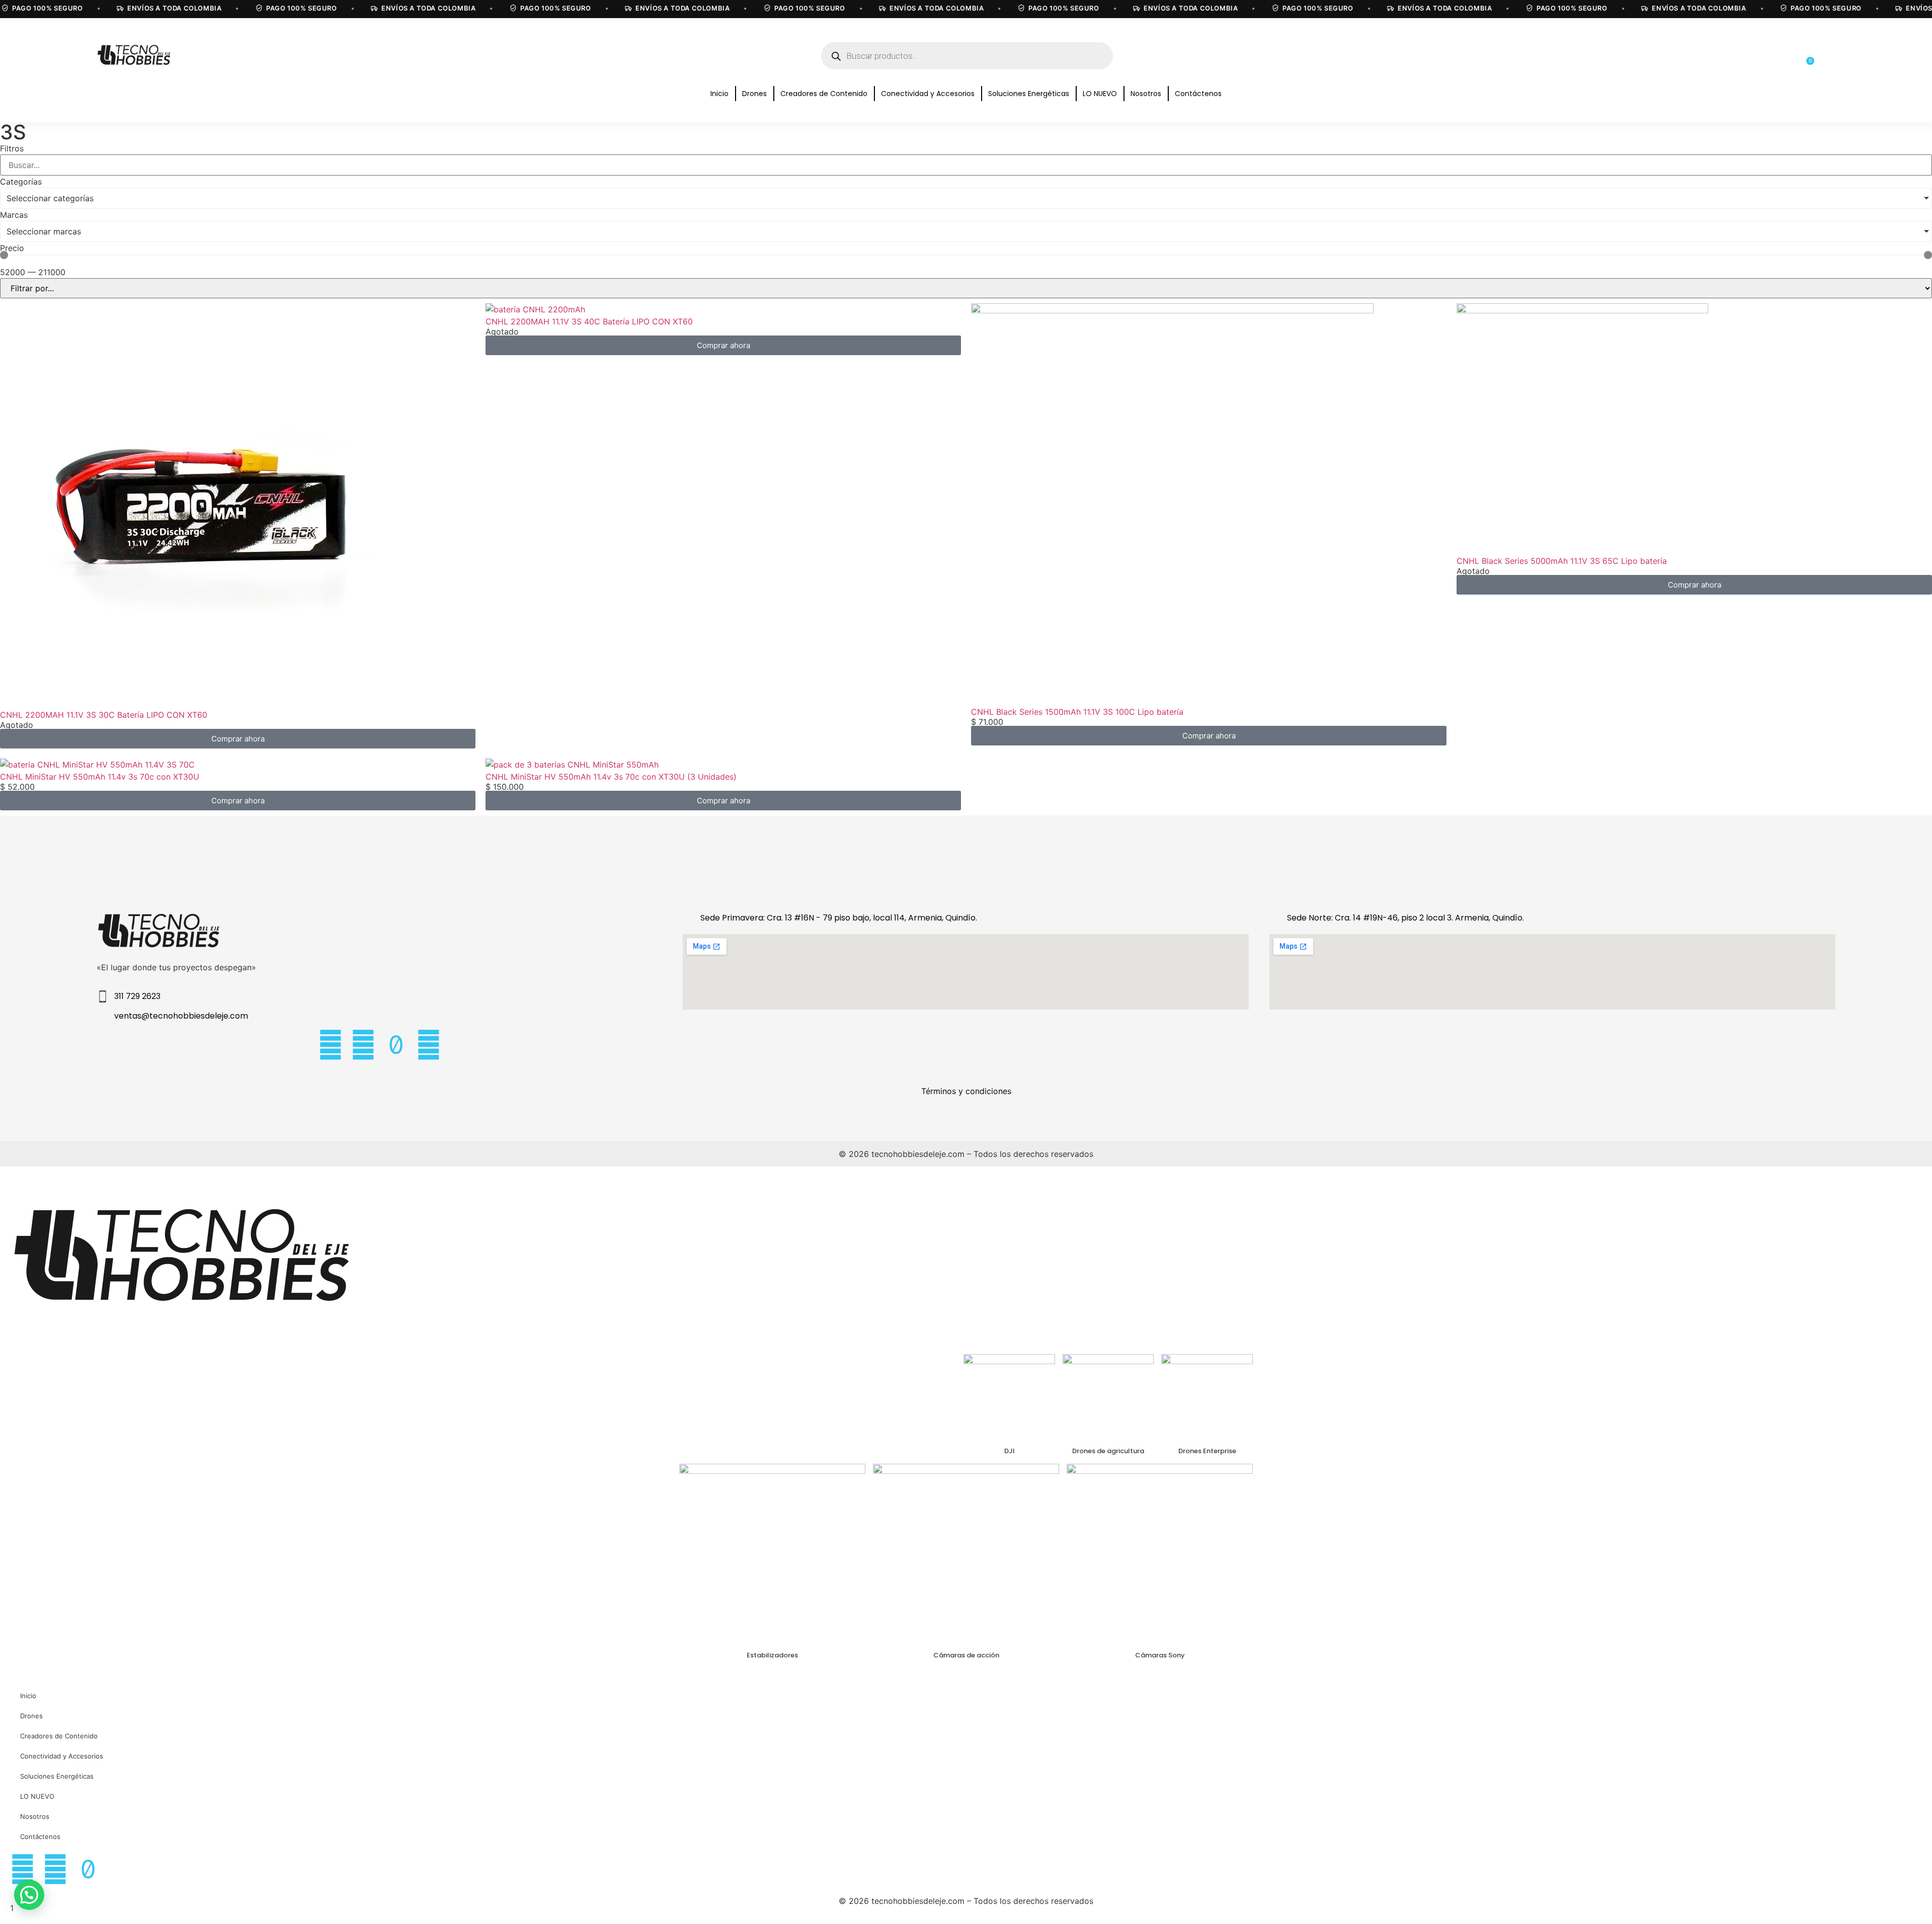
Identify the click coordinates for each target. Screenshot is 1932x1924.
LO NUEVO (1100, 94)
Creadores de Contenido (824, 94)
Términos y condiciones (966, 1091)
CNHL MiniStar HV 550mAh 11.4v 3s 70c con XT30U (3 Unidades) (611, 777)
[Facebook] (363, 1045)
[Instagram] (331, 1045)
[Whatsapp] (429, 1045)
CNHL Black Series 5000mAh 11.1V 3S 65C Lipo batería (1562, 561)
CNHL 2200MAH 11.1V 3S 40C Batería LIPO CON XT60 (589, 321)
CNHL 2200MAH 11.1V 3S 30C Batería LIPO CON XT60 (104, 715)
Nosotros (1146, 94)
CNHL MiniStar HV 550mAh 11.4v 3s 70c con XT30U (100, 777)
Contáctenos (1198, 94)
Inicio (719, 94)
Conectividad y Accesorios (928, 94)
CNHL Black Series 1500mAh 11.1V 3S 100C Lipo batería (1077, 712)
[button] (29, 1895)
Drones (754, 94)
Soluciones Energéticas (1029, 94)
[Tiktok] (396, 1045)
